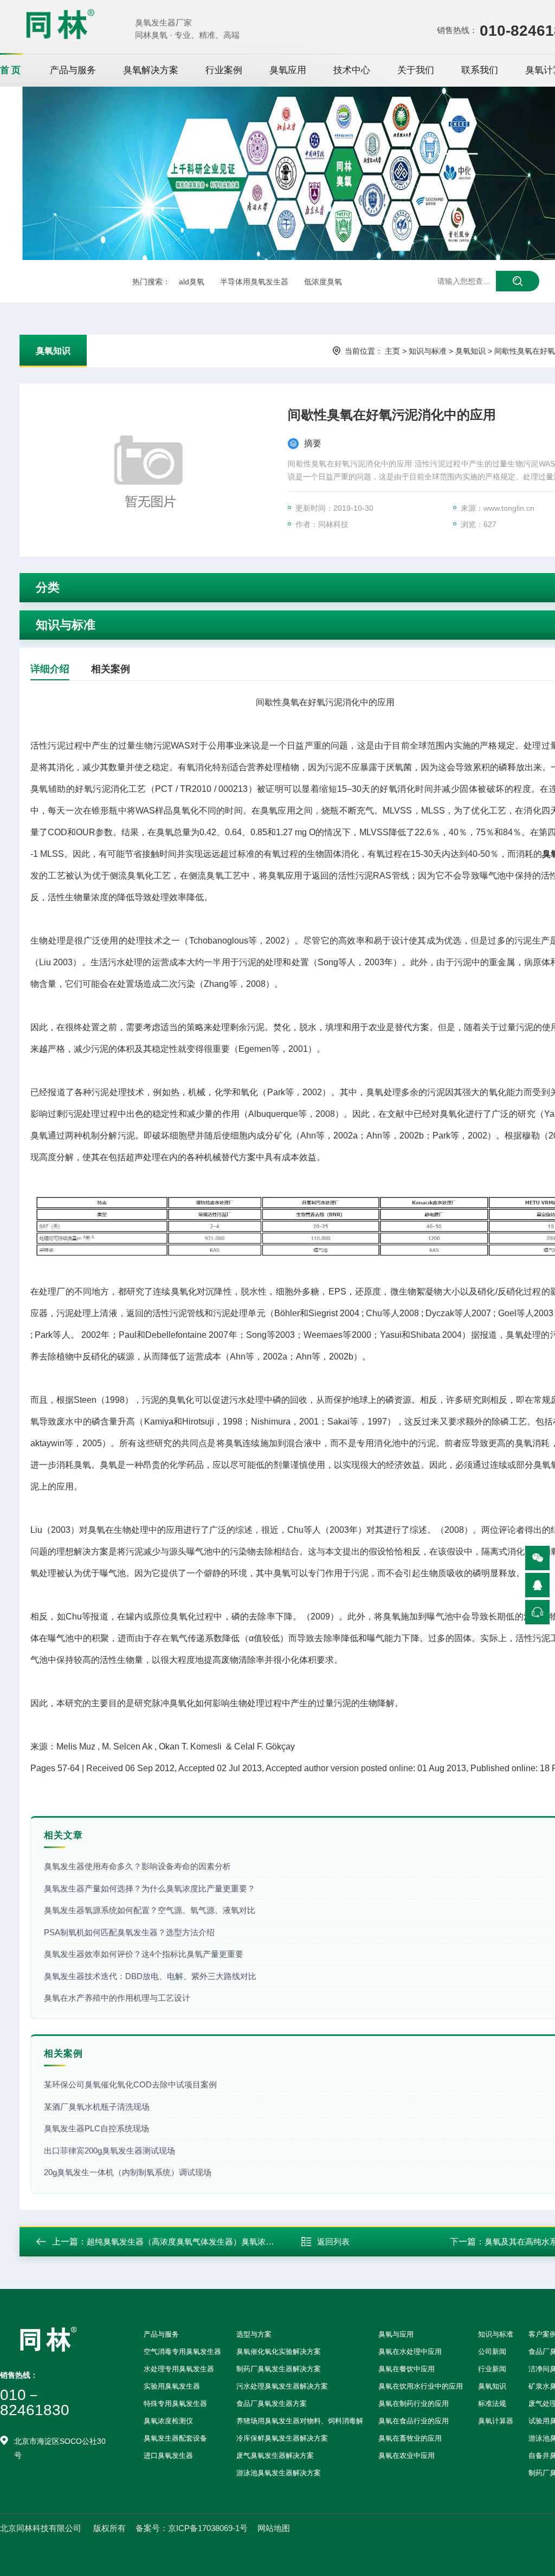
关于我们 (416, 70)
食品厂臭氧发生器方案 (272, 2403)
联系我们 (480, 70)
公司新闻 (492, 2351)
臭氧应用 (288, 70)
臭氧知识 (53, 351)
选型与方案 (254, 2334)
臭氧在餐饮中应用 (406, 2369)
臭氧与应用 (396, 2334)
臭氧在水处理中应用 (410, 2351)
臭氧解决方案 (151, 70)
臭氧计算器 (496, 2421)
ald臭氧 (192, 282)
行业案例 (224, 70)
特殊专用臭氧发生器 (175, 2403)
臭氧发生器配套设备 (175, 2438)
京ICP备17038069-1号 (208, 2528)
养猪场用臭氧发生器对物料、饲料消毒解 (300, 2421)
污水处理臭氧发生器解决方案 (282, 2386)
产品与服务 (73, 70)
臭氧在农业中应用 (406, 2455)
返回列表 (333, 2242)
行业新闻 (492, 2369)
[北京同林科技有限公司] (60, 24)
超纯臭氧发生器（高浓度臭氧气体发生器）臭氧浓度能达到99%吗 (204, 2242)
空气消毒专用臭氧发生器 (182, 2351)
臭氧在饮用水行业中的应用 (421, 2386)
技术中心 (352, 70)
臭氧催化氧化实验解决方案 (279, 2351)
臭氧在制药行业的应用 (414, 2403)
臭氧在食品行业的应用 (414, 2421)
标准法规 (492, 2403)
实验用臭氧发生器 (172, 2386)
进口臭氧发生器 (168, 2455)
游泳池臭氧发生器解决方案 (279, 2473)
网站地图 (274, 2528)
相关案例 (111, 669)
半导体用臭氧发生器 (254, 282)
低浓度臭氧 (323, 282)
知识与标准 (428, 351)
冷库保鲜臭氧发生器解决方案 (282, 2438)
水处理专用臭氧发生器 (179, 2369)
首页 (11, 70)
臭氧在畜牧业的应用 (410, 2438)
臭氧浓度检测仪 (168, 2421)
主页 (392, 351)
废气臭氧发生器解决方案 (275, 2455)
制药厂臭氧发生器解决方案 (279, 2369)
